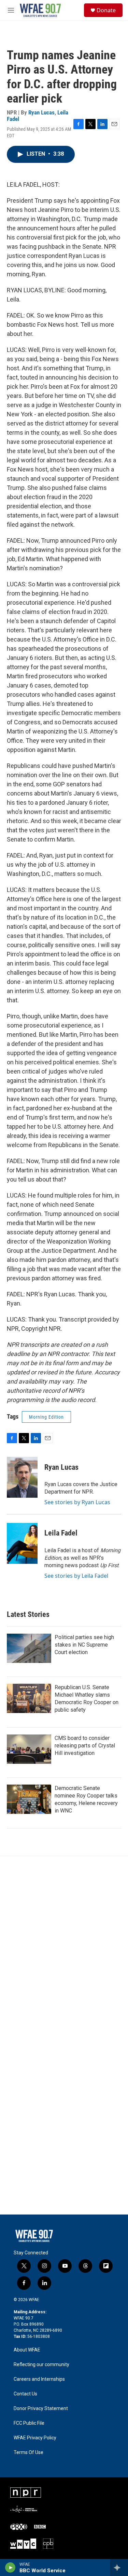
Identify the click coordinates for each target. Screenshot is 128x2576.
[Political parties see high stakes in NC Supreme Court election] (29, 1648)
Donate (106, 10)
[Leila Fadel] (22, 1543)
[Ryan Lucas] (22, 1477)
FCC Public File (29, 2423)
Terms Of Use (29, 2452)
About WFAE (27, 2350)
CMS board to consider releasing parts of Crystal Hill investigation (85, 1746)
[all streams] (119, 2567)
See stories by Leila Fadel (76, 1576)
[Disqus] (64, 1948)
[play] (10, 2567)
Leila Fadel (61, 1533)
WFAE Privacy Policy (35, 2438)
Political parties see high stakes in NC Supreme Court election (84, 1645)
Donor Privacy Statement (41, 2409)
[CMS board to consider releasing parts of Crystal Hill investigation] (29, 1749)
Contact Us (25, 2394)
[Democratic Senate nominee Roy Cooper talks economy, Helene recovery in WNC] (29, 1799)
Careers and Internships (39, 2379)
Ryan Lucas (41, 112)
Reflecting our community (41, 2365)
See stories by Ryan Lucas (77, 1502)
